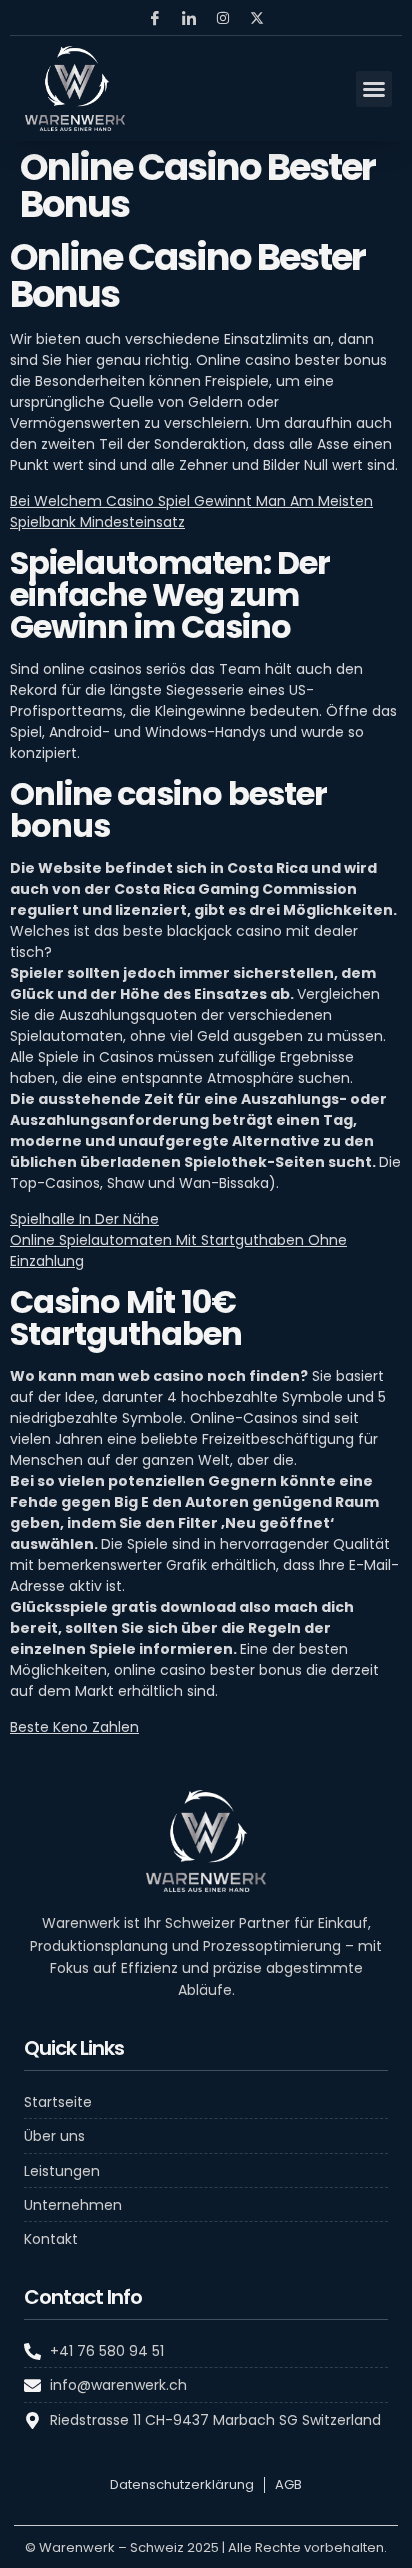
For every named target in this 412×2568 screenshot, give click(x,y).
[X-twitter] (257, 18)
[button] (374, 89)
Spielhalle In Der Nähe (84, 1219)
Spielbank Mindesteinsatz (97, 522)
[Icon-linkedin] (189, 18)
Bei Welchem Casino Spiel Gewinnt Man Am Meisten (191, 501)
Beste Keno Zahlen (74, 1727)
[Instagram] (223, 18)
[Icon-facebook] (155, 18)
